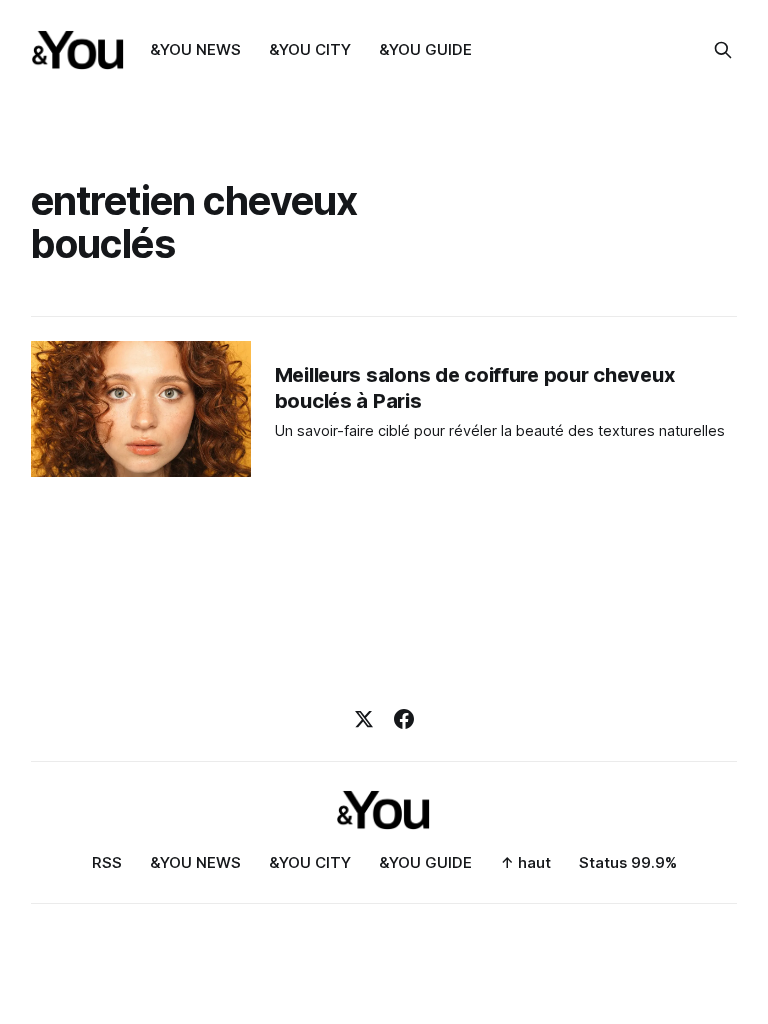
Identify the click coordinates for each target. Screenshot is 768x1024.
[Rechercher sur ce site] (723, 50)
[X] (364, 719)
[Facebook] (404, 719)
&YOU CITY (310, 49)
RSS (107, 862)
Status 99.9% (628, 862)
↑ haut (525, 862)
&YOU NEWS (195, 49)
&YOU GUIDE (425, 49)
